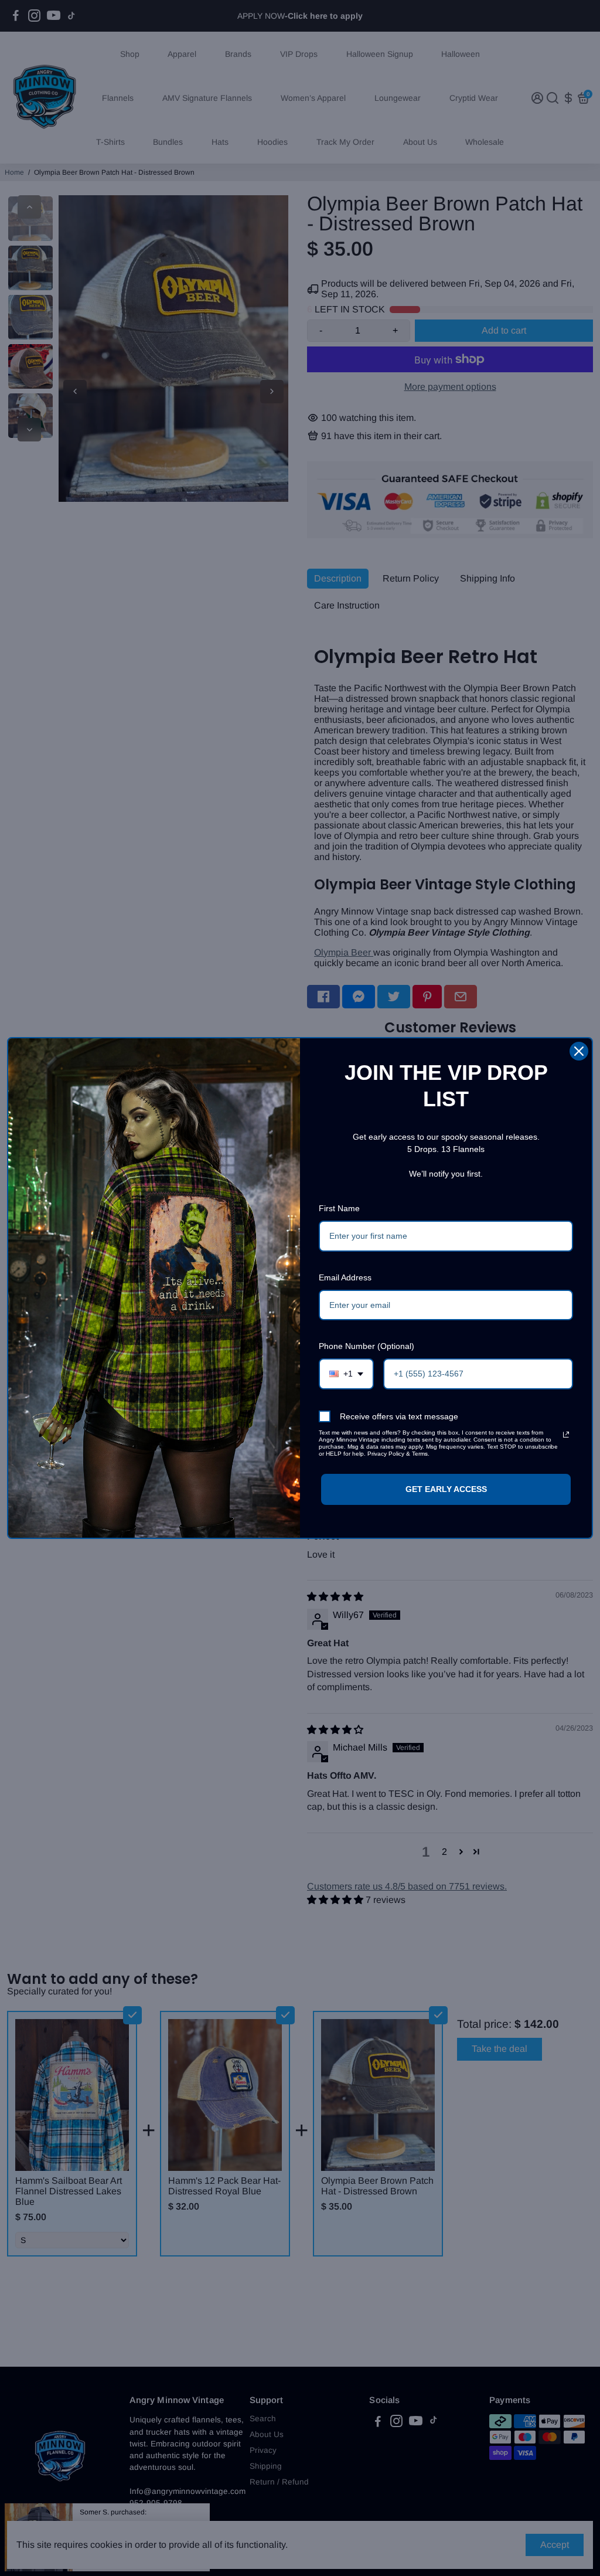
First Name (339, 1208)
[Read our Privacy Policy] (566, 1435)
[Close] (579, 1051)
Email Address (345, 1277)
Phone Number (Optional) (367, 1346)
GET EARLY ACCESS (446, 1489)
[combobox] (346, 1374)
